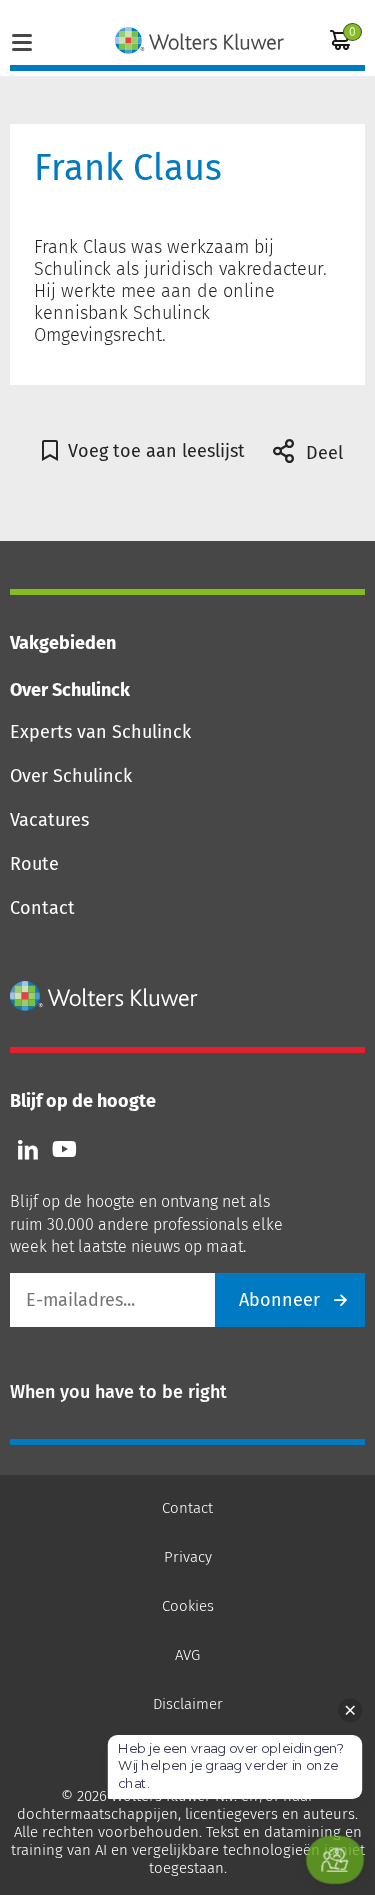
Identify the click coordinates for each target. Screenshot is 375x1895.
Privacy (188, 1557)
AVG (187, 1655)
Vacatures (49, 820)
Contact (42, 908)
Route (34, 864)
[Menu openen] (22, 40)
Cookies (188, 1606)
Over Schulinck (71, 776)
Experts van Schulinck (100, 732)
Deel (322, 453)
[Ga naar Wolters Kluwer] (104, 996)
